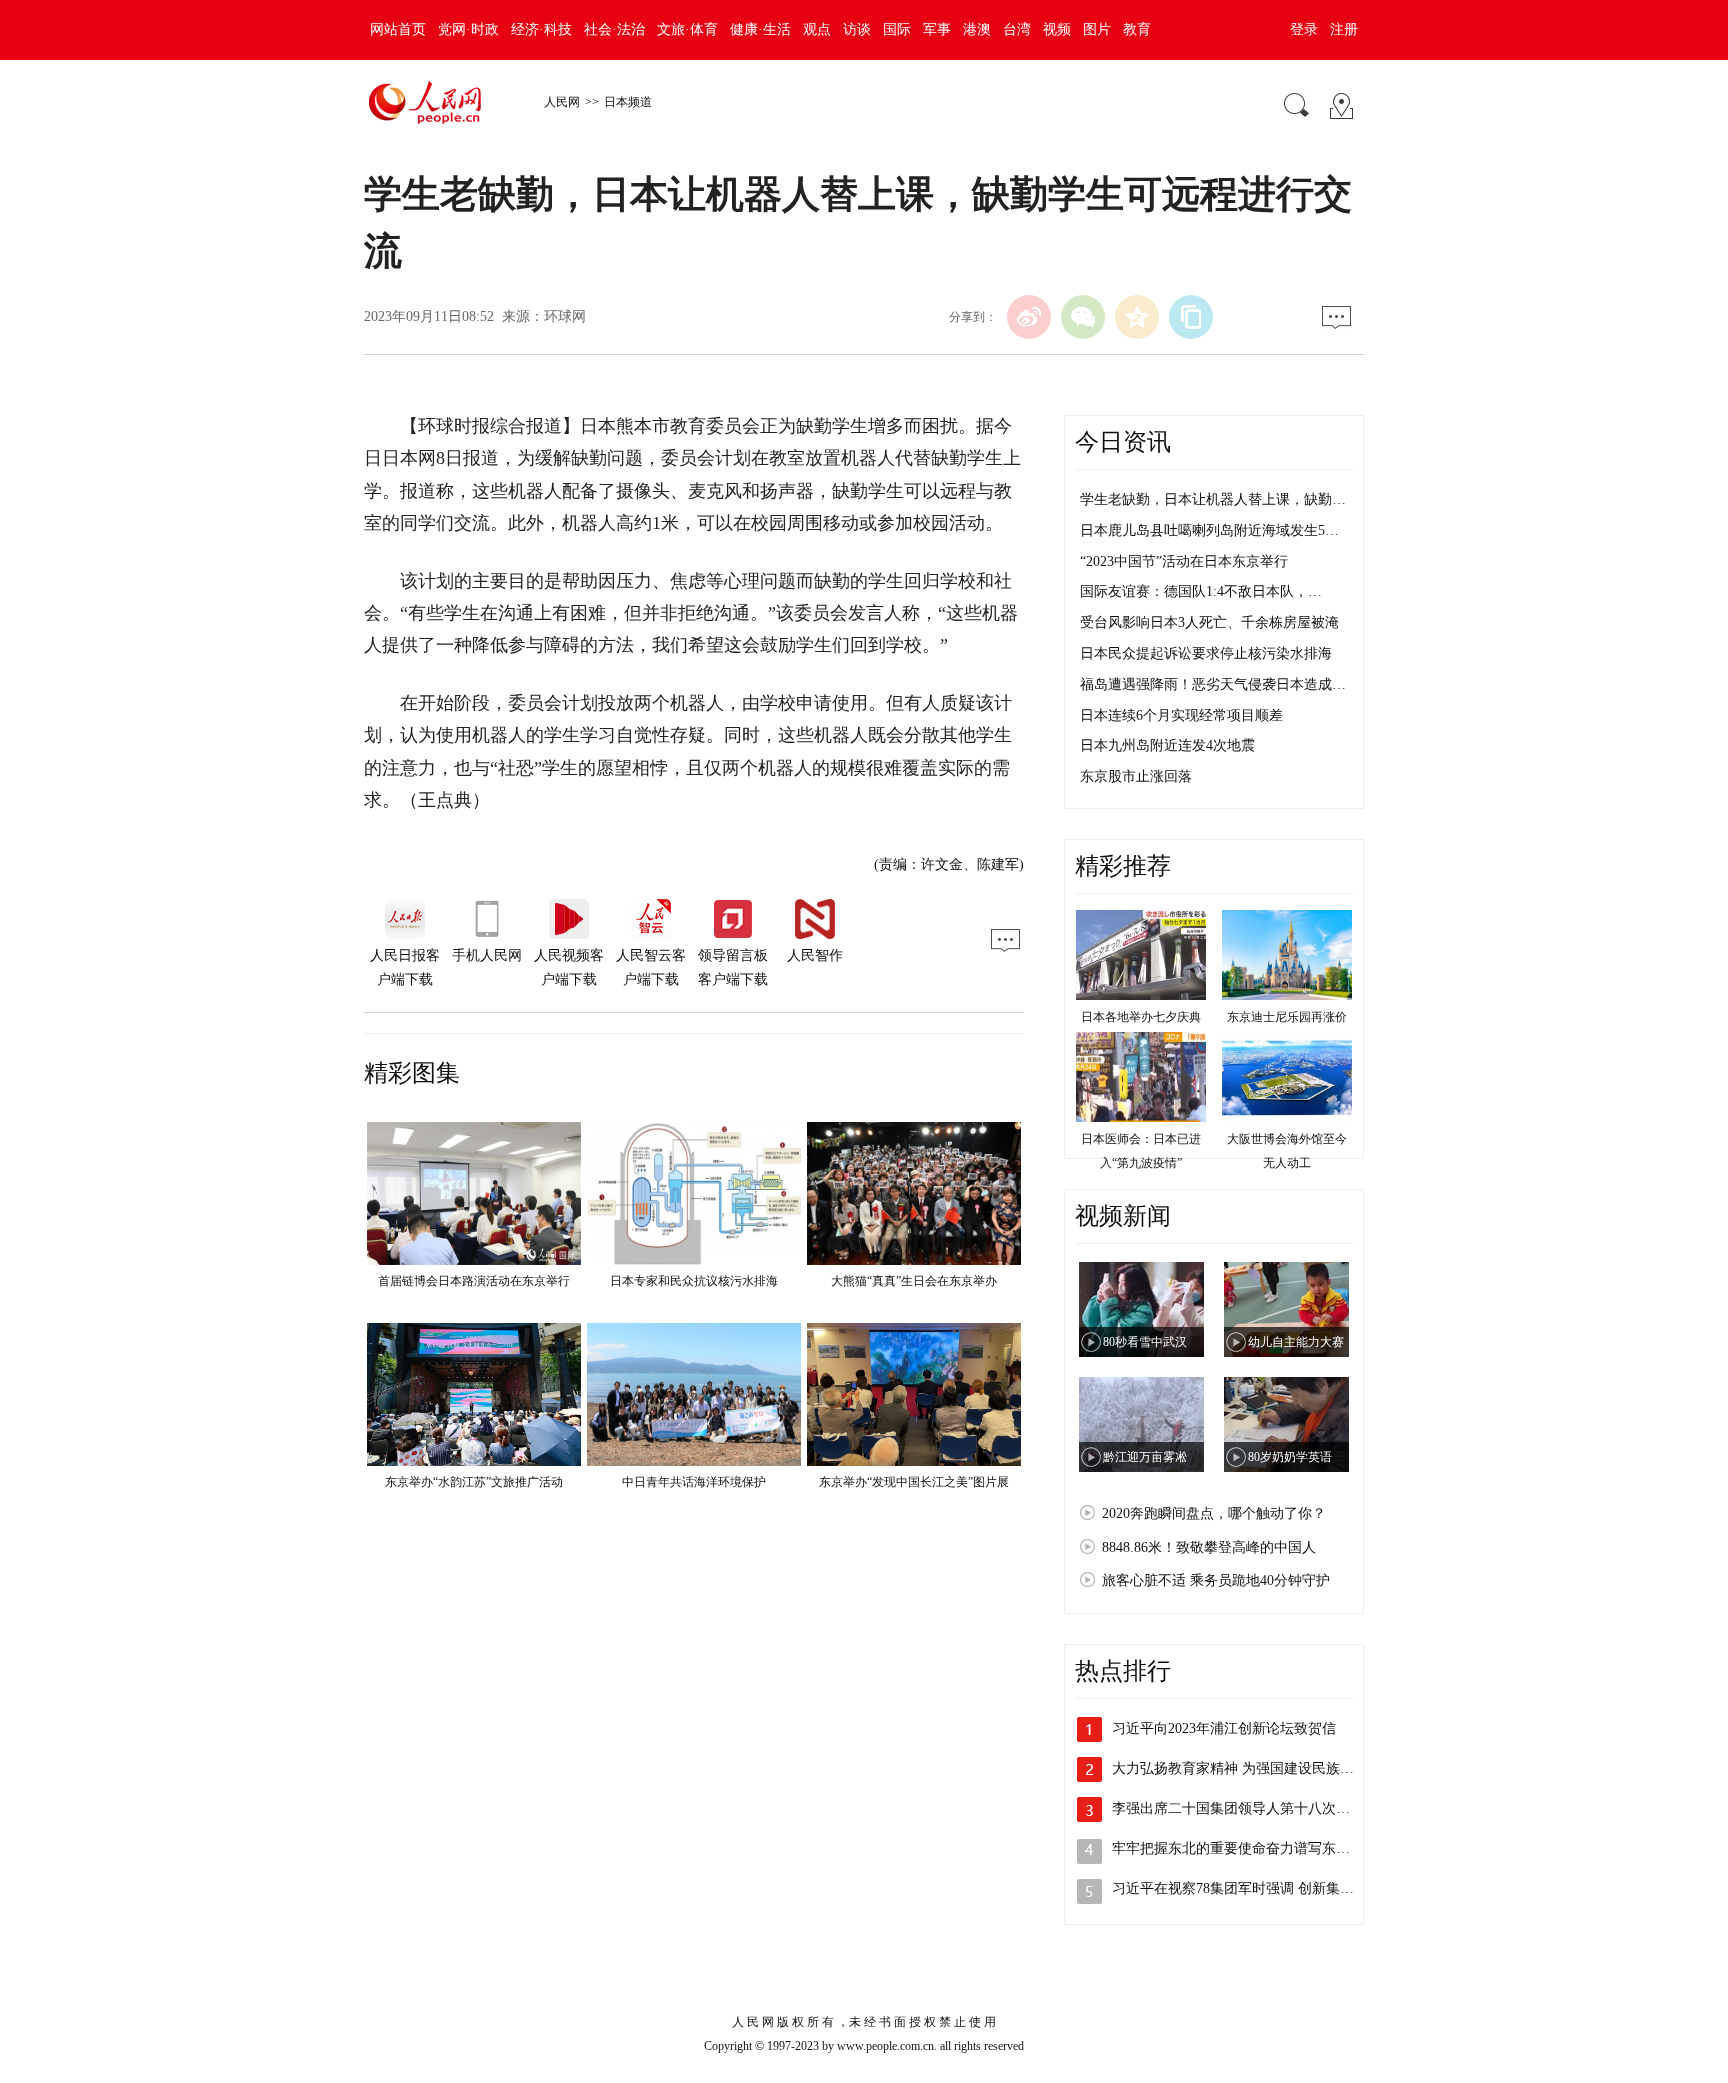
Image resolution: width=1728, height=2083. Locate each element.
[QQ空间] (1137, 317)
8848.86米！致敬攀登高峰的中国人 (1209, 1547)
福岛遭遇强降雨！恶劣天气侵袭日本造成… (1213, 684)
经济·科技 (541, 29)
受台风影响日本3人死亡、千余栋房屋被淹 (1209, 622)
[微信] (1083, 317)
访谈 (857, 29)
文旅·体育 (687, 29)
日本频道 (628, 102)
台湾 (1017, 29)
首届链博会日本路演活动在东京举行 (474, 1281)
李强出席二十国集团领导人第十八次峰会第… (1252, 1808)
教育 (1137, 29)
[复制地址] (1191, 317)
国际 (897, 29)
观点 (817, 29)
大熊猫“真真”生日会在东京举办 (914, 1281)
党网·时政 (468, 29)
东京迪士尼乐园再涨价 (1287, 1017)
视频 (1057, 29)
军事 (937, 29)
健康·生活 (760, 29)
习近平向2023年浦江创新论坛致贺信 (1224, 1728)
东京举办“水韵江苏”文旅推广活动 (474, 1482)
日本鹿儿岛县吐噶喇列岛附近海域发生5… (1209, 530)
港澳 (977, 29)
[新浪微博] (1029, 317)
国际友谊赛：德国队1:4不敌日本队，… (1201, 591)
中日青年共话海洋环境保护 (694, 1482)
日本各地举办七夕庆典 (1141, 1017)
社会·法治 (614, 29)
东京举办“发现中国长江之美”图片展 (914, 1482)
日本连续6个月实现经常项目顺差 (1181, 715)
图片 (1097, 29)
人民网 (562, 102)
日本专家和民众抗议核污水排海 (694, 1281)
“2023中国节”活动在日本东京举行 (1184, 561)
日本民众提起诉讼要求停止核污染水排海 (1206, 653)
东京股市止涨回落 (1136, 776)
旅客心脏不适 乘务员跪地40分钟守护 (1216, 1580)
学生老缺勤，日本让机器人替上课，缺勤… (1213, 499)
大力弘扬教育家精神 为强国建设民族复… (1240, 1768)
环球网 (565, 316)
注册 (1344, 29)
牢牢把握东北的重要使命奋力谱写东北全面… (1252, 1848)
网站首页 (398, 29)
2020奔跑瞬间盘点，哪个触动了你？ (1214, 1513)
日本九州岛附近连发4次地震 (1167, 745)
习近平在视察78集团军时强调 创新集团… (1240, 1888)
